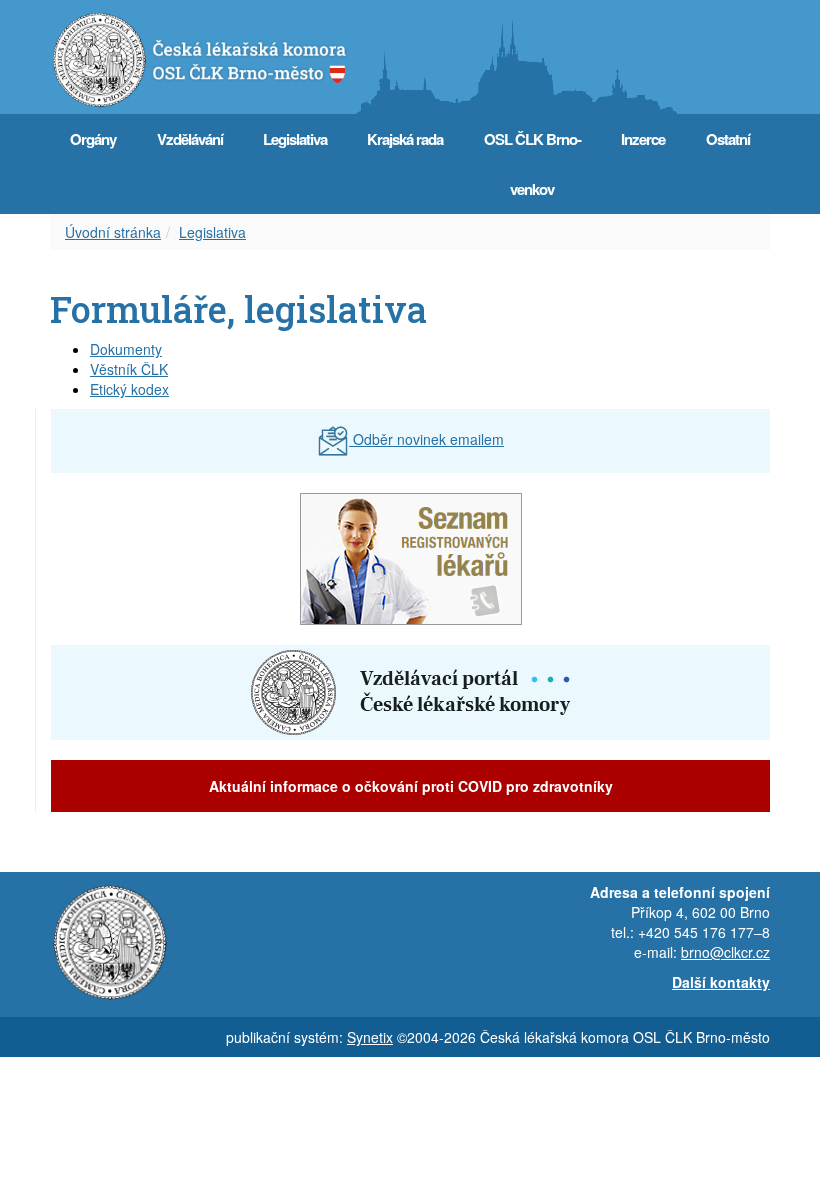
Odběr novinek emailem (426, 439)
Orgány (93, 139)
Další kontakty (721, 982)
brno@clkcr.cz (725, 952)
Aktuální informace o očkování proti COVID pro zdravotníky (411, 786)
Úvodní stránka (113, 232)
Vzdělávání (190, 139)
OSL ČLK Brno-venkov (532, 164)
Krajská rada (405, 139)
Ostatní (728, 139)
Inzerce (643, 139)
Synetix (370, 1037)
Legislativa (295, 139)
